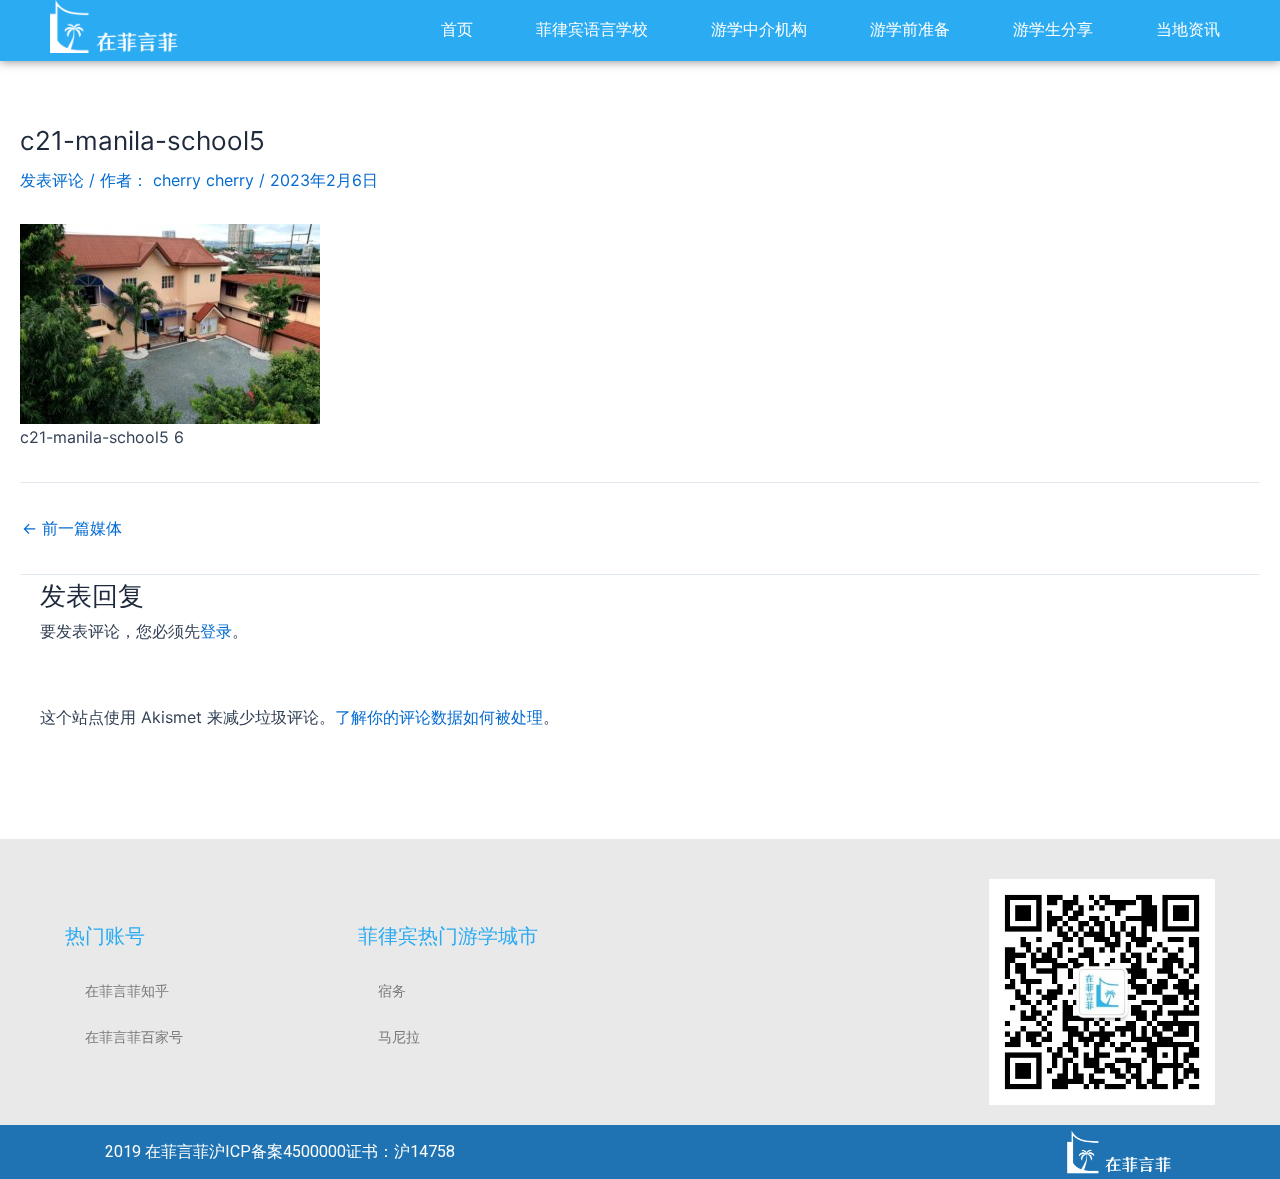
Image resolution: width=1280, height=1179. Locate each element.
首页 (457, 29)
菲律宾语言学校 (592, 29)
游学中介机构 (759, 29)
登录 (216, 631)
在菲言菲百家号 (134, 1037)
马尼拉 (399, 1037)
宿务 (392, 991)
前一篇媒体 (72, 528)
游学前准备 (910, 29)
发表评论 (52, 180)
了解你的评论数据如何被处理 (439, 717)
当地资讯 (1188, 29)
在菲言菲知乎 (127, 991)
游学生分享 (1053, 29)
